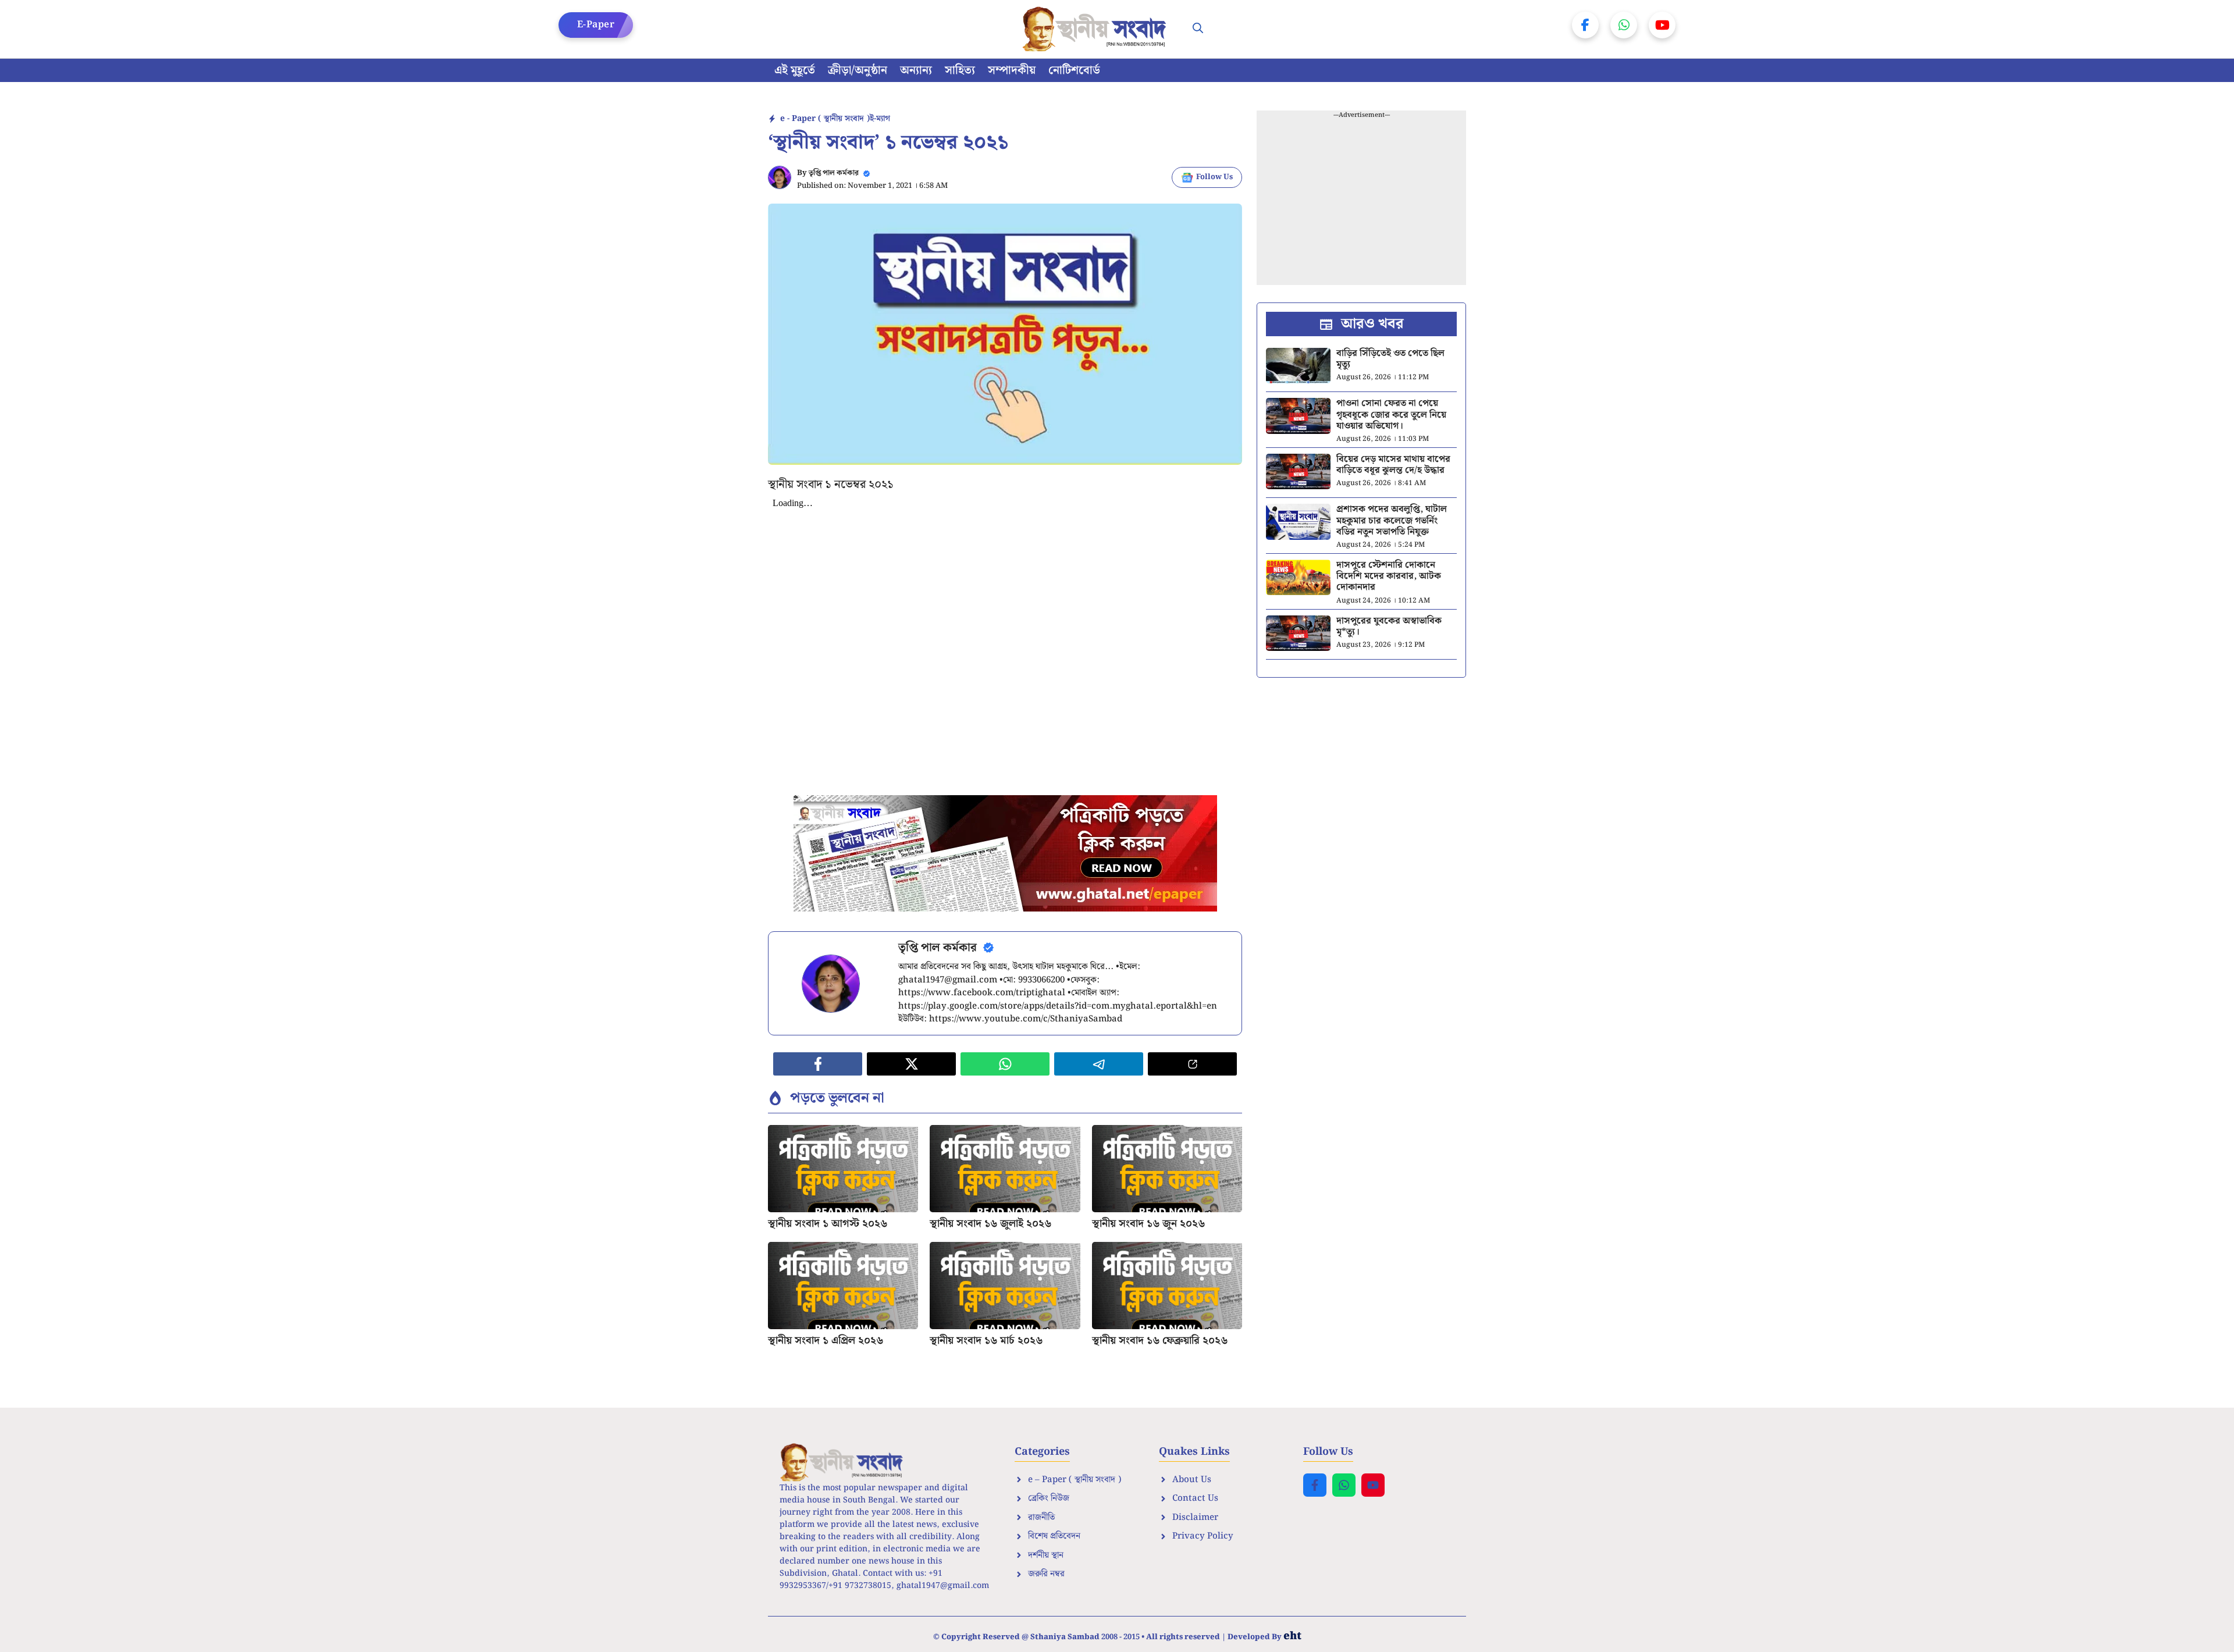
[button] (1198, 29)
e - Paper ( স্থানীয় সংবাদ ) (825, 119)
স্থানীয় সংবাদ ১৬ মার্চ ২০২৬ (986, 1341)
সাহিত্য (960, 70)
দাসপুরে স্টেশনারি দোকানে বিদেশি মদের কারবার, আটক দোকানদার (1389, 576)
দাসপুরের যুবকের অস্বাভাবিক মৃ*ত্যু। (1389, 626)
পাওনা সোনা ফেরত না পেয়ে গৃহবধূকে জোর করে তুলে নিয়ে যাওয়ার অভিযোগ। (1391, 414)
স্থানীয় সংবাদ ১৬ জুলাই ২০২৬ (990, 1224)
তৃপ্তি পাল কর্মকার (834, 173)
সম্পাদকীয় (1012, 70)
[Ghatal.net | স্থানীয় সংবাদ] (1097, 29)
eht (1292, 1636)
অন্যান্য (916, 70)
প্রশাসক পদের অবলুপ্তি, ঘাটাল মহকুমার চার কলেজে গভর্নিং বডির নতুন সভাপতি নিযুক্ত (1392, 520)
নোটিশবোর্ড (1074, 70)
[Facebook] (1585, 25)
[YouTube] (1662, 25)
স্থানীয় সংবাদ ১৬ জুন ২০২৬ (1148, 1224)
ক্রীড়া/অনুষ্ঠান (858, 70)
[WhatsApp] (1624, 25)
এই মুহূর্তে (795, 70)
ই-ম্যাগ (880, 119)
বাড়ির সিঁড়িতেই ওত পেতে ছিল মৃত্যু (1390, 359)
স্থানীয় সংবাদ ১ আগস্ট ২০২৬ (828, 1224)
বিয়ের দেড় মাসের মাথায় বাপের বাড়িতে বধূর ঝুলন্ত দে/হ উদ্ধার (1393, 465)
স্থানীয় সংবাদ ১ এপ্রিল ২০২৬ (826, 1341)
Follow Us (1214, 177)
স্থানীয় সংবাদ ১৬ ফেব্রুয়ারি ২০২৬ (1160, 1341)
